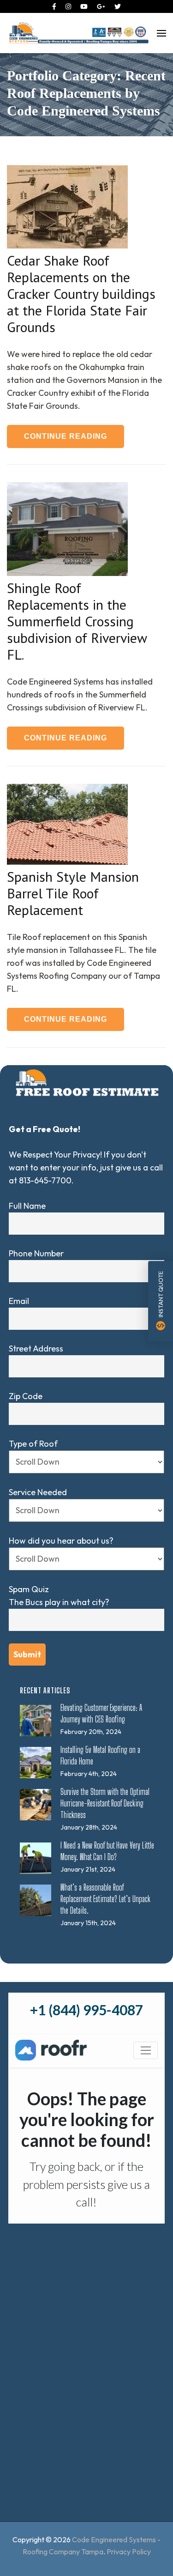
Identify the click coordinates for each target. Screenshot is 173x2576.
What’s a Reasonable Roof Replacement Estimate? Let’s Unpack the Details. (105, 1899)
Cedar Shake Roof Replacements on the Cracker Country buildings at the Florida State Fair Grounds (81, 294)
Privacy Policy (129, 2552)
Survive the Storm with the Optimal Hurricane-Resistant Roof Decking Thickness (105, 1803)
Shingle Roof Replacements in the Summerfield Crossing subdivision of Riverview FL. (77, 621)
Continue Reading (66, 436)
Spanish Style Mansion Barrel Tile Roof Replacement (73, 893)
